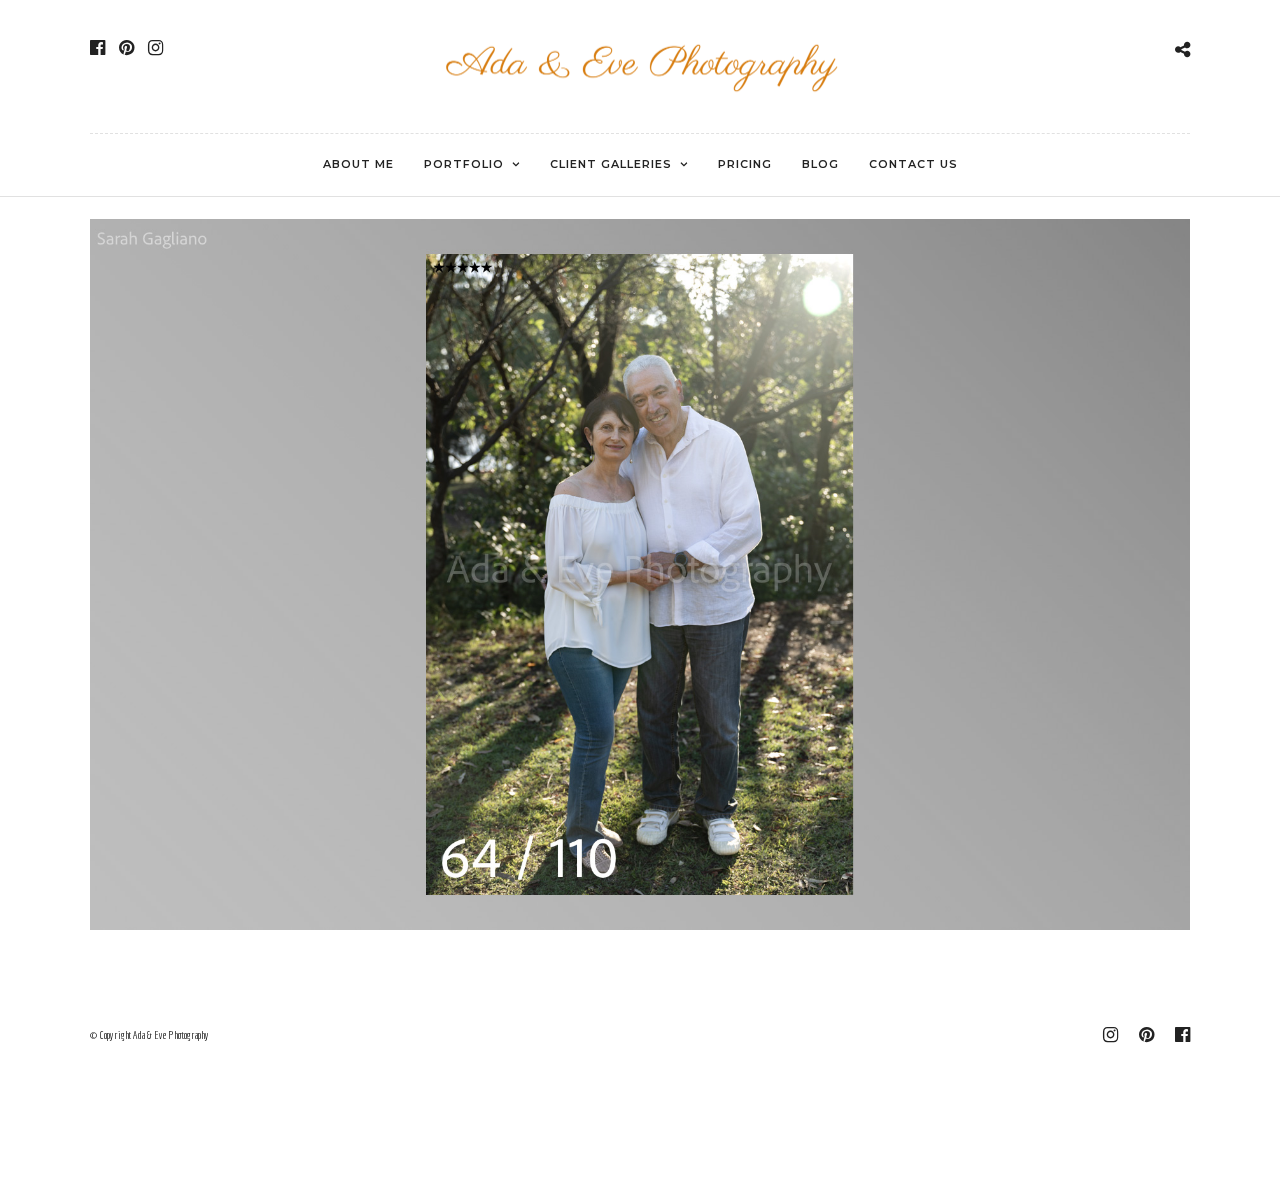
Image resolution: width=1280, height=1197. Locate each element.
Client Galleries (611, 164)
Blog (820, 164)
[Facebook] (97, 48)
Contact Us (913, 164)
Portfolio (464, 164)
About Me (358, 164)
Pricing (745, 164)
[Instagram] (155, 48)
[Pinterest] (126, 48)
